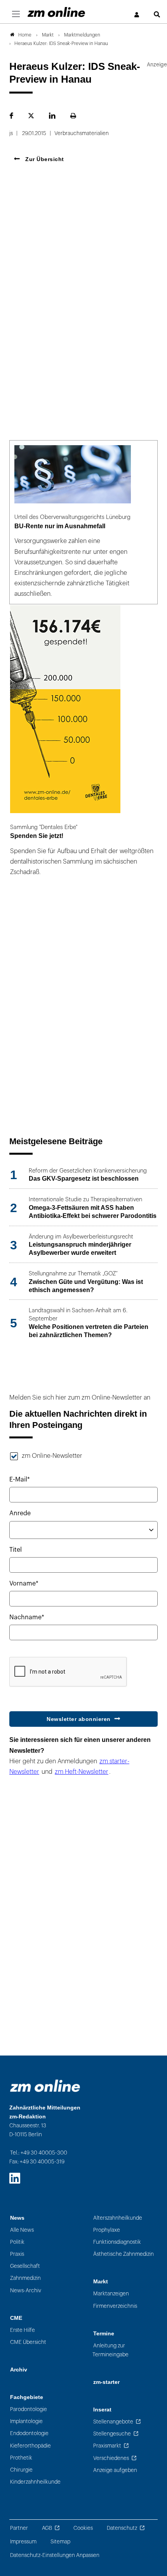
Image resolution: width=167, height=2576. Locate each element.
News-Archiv (26, 2291)
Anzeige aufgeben (115, 2470)
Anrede (20, 1513)
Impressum (23, 2542)
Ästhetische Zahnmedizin (124, 2254)
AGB (47, 2528)
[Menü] (16, 14)
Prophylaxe (107, 2230)
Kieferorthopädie (30, 2446)
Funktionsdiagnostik (117, 2242)
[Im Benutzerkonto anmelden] (137, 15)
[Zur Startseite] (56, 12)
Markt (101, 2282)
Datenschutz (122, 2528)
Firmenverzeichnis (115, 2306)
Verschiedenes (111, 2458)
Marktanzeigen (111, 2294)
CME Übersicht (28, 2342)
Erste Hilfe (23, 2330)
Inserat (102, 2410)
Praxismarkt (107, 2446)
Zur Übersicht (44, 159)
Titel (16, 1550)
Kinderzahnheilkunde (35, 2482)
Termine (104, 2334)
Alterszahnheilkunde (118, 2218)
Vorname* (24, 1584)
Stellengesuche (112, 2434)
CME (16, 2318)
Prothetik (21, 2458)
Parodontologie (29, 2409)
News (17, 2218)
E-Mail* (20, 1480)
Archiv (19, 2370)
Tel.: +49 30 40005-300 (39, 2153)
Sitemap (60, 2542)
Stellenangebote (113, 2422)
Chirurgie (21, 2470)
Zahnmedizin (25, 2278)
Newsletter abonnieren (79, 1719)
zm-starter (106, 2382)
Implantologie (26, 2421)
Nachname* (27, 1617)
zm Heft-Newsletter (82, 1772)
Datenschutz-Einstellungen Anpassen (55, 2555)
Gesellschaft (25, 2266)
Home (25, 35)
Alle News (22, 2230)
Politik (17, 2242)
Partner (19, 2528)
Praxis (17, 2254)
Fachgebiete (27, 2397)
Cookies (83, 2528)
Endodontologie (29, 2433)
